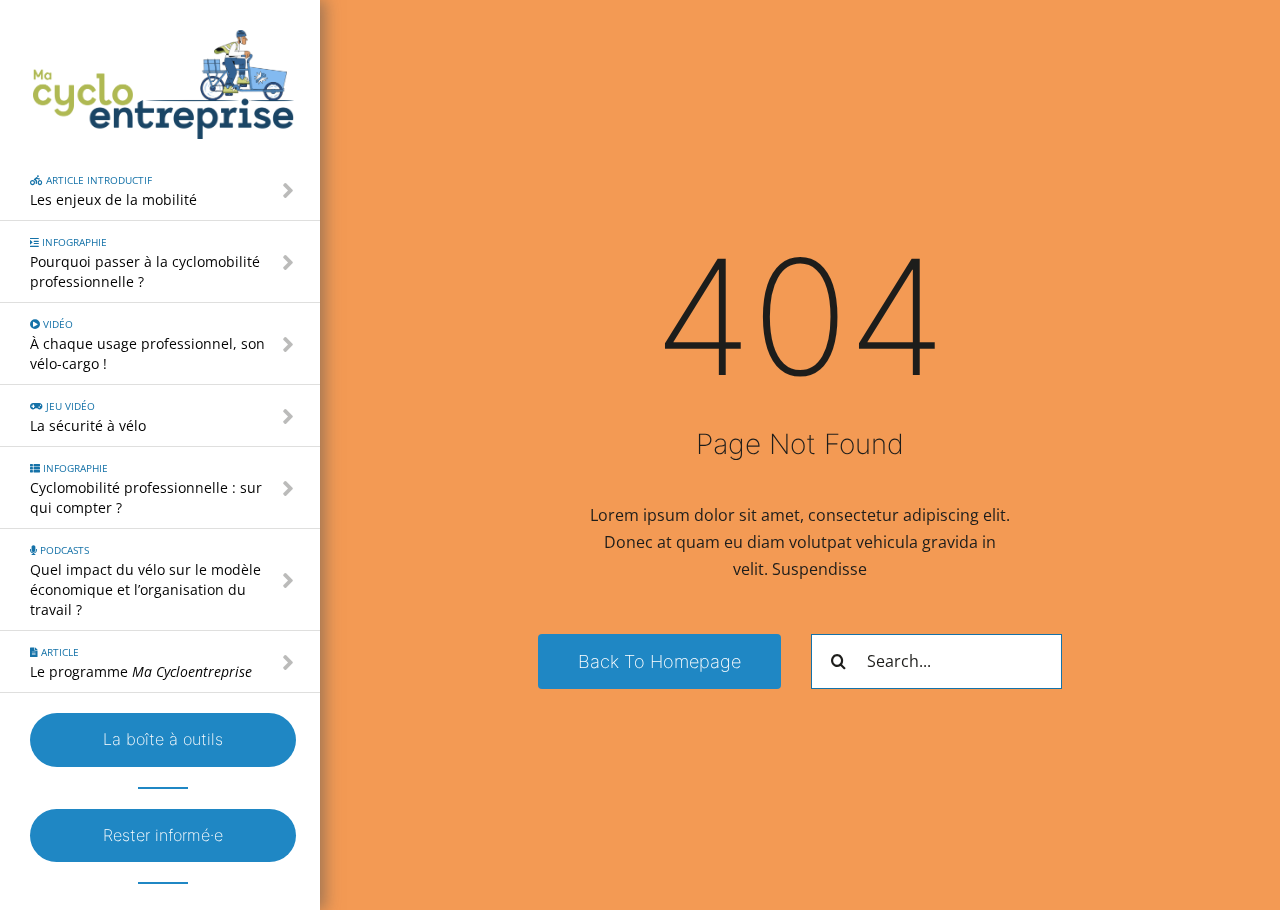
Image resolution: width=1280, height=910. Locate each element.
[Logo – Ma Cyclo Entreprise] (163, 38)
